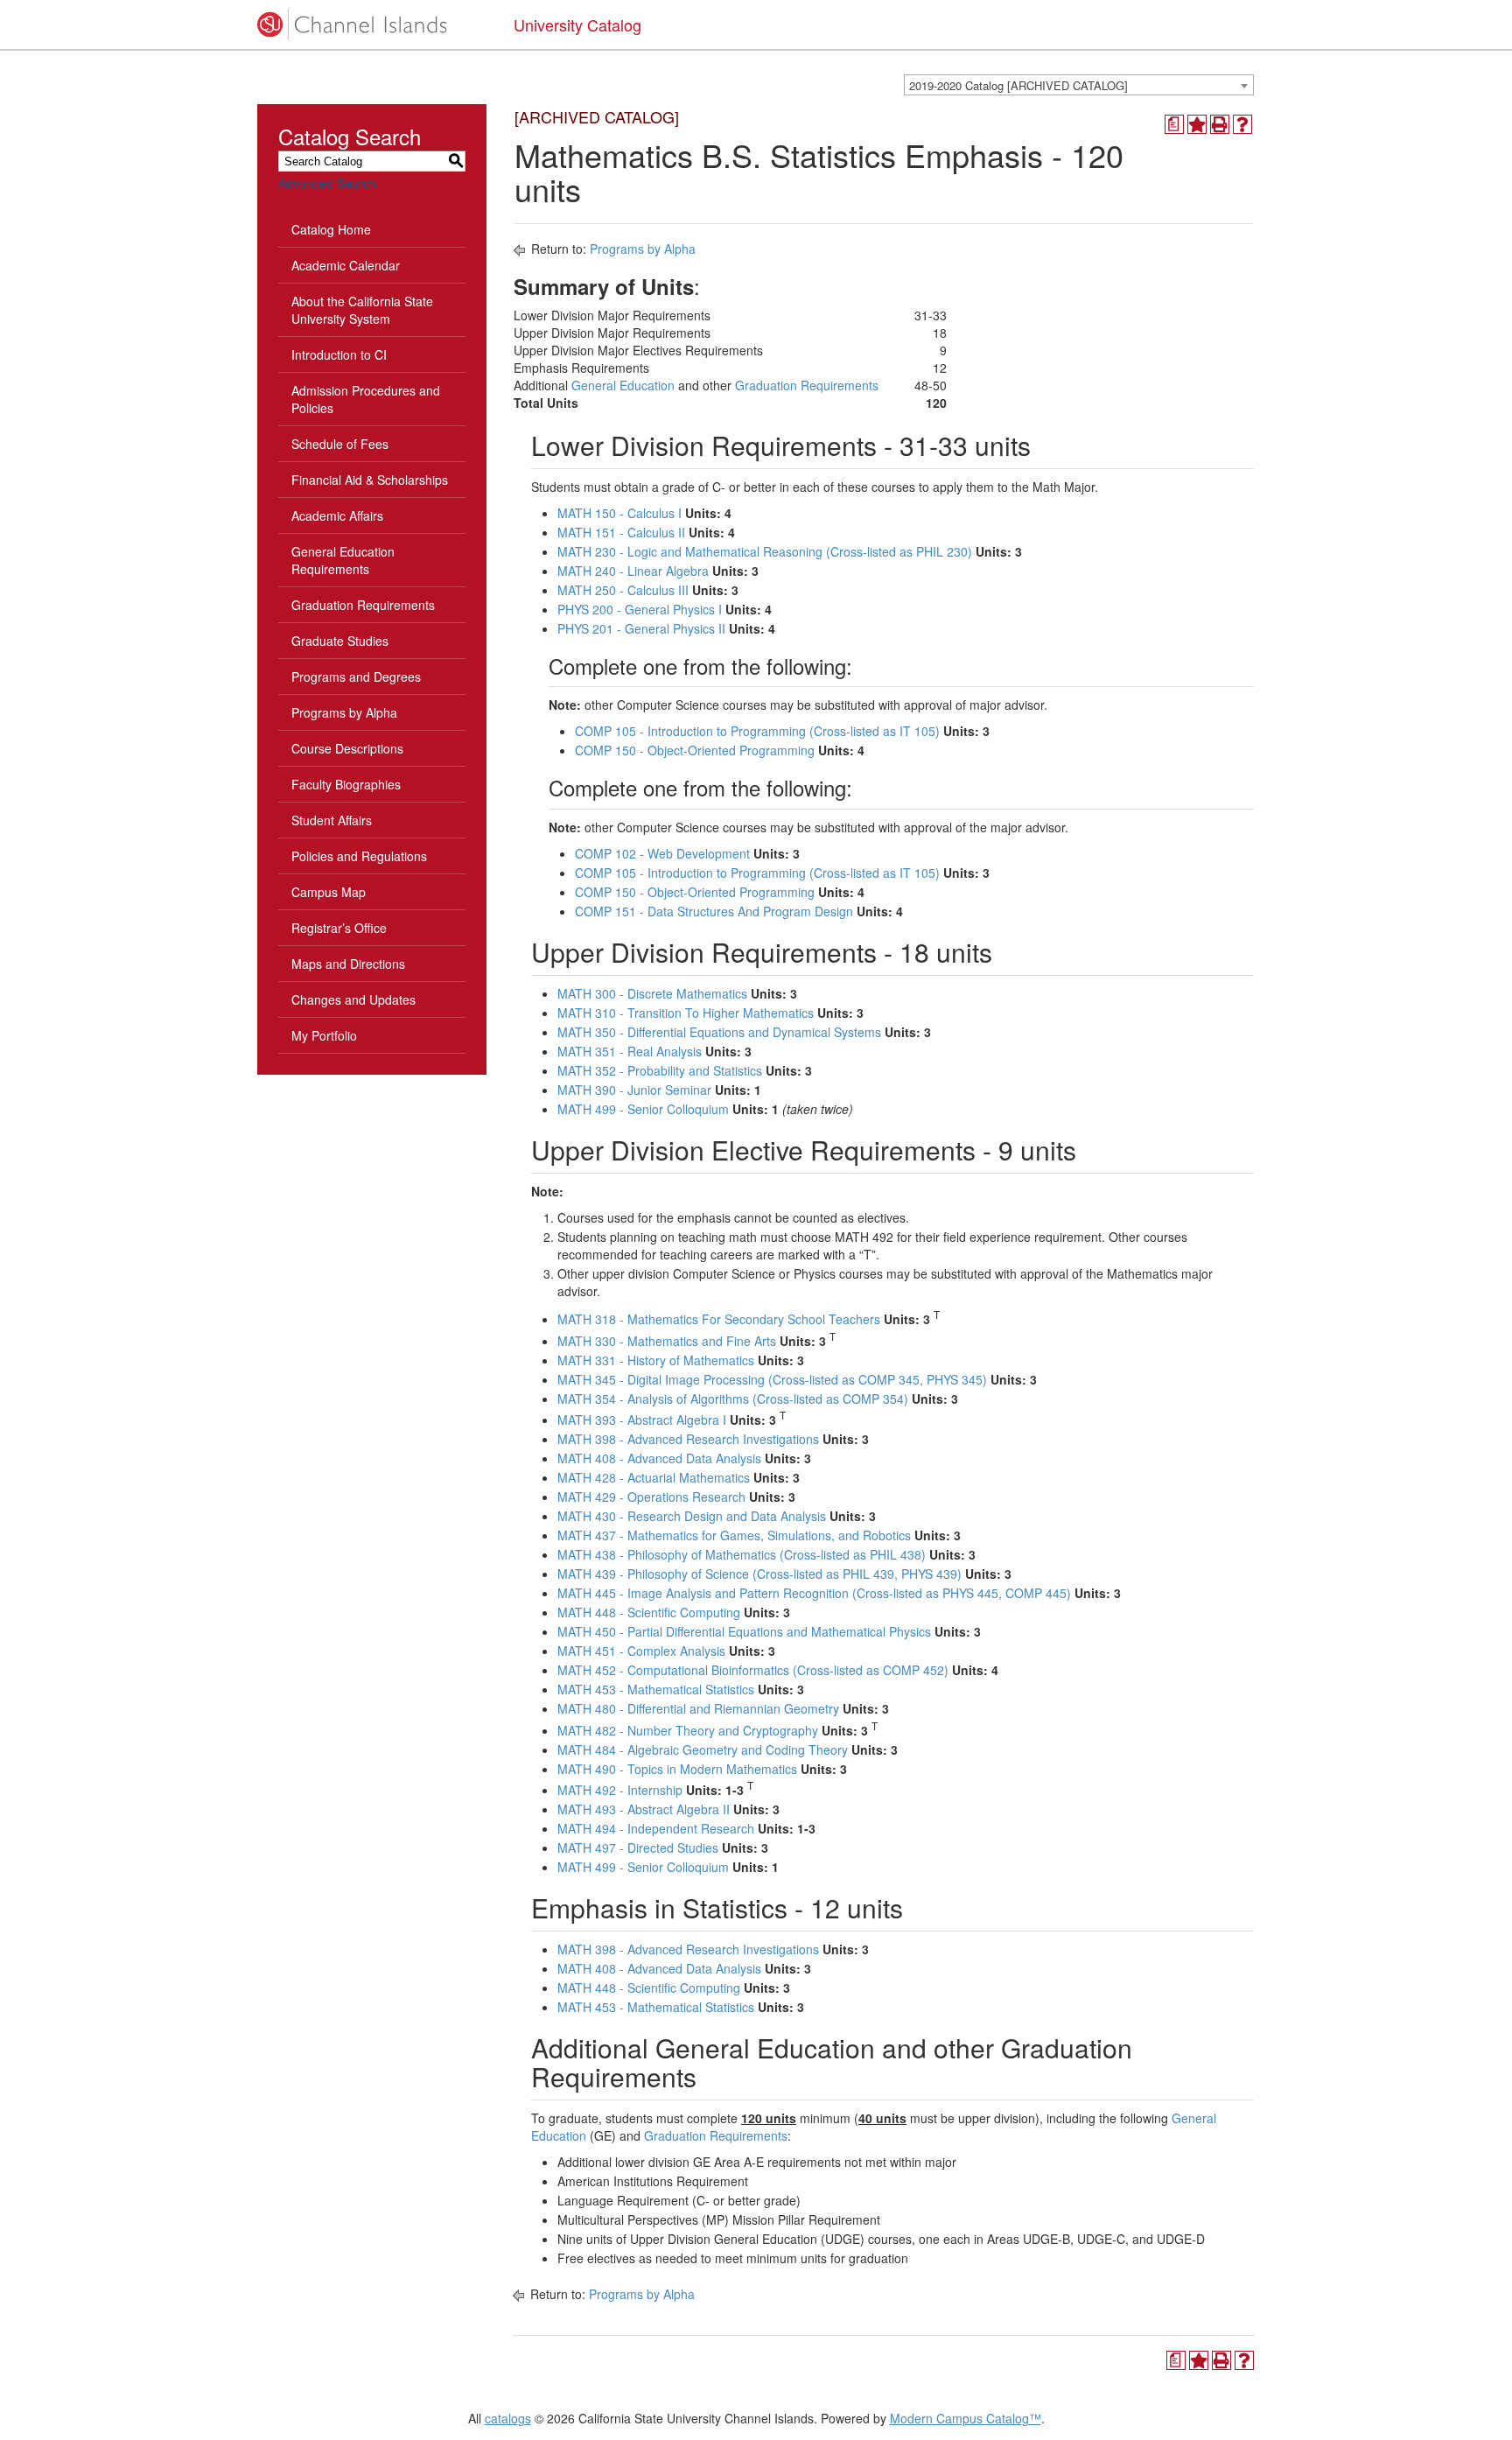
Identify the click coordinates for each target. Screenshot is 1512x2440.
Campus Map (329, 892)
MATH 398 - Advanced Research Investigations (688, 1439)
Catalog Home (331, 229)
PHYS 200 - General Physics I (640, 609)
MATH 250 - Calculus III (623, 590)
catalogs (508, 2418)
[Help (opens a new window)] (1242, 124)
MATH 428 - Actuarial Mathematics (654, 1477)
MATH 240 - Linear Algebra (633, 571)
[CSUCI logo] (372, 25)
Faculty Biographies (346, 784)
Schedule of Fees (340, 444)
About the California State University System (362, 310)
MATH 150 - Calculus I (619, 513)
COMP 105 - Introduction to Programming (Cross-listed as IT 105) (757, 731)
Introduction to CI (339, 354)
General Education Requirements (343, 560)
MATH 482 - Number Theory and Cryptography (688, 1730)
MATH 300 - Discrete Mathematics (652, 993)
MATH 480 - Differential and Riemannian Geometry (698, 1708)
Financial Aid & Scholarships (370, 480)
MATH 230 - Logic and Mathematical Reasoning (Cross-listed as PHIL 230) (765, 551)
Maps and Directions (348, 964)
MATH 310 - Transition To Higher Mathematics (686, 1013)
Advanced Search (327, 183)
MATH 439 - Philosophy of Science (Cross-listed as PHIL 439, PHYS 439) (759, 1574)
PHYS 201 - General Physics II (641, 628)
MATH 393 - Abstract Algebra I (642, 1420)
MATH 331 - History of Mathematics (656, 1360)
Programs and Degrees (356, 677)
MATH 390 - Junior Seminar (634, 1090)
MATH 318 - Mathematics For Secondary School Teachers (719, 1319)
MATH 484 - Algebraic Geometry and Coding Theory (703, 1749)
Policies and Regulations (359, 856)
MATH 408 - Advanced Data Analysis (659, 1458)
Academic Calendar (346, 265)
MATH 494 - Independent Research (656, 1828)
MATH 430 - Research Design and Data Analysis (692, 1516)
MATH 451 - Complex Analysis (641, 1651)
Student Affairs (332, 820)
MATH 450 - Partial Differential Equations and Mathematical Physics (744, 1631)
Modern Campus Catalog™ (966, 2418)
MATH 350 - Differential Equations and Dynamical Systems (719, 1032)
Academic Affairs (337, 515)
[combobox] (1079, 85)
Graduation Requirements (363, 605)
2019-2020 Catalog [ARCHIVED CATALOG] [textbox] (1018, 85)
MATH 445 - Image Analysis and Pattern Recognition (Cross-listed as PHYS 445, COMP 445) (814, 1593)
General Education (623, 385)
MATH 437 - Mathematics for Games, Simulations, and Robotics (734, 1535)
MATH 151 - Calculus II (621, 532)
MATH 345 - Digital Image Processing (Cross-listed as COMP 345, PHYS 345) (772, 1379)
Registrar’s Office (339, 928)
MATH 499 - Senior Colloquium (643, 1109)
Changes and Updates (353, 999)
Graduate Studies (340, 641)
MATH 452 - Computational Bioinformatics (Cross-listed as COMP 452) (753, 1670)
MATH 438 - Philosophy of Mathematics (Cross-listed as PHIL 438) (742, 1554)
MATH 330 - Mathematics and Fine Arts (667, 1341)
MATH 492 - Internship (620, 1790)
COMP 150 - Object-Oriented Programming (695, 750)
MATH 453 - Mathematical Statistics (656, 1689)
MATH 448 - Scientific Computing (649, 1612)
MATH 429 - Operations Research (651, 1497)
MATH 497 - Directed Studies (638, 1848)
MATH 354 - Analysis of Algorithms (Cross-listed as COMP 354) (733, 1399)
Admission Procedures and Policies (366, 399)
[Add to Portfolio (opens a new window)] (1197, 124)
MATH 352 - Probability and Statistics (660, 1070)
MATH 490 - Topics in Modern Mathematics (677, 1769)
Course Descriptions (347, 748)
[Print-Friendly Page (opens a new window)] (1220, 124)
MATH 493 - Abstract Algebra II (644, 1809)
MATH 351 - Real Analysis (630, 1051)
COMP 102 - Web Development (662, 853)
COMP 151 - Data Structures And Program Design (714, 911)
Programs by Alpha (344, 712)
